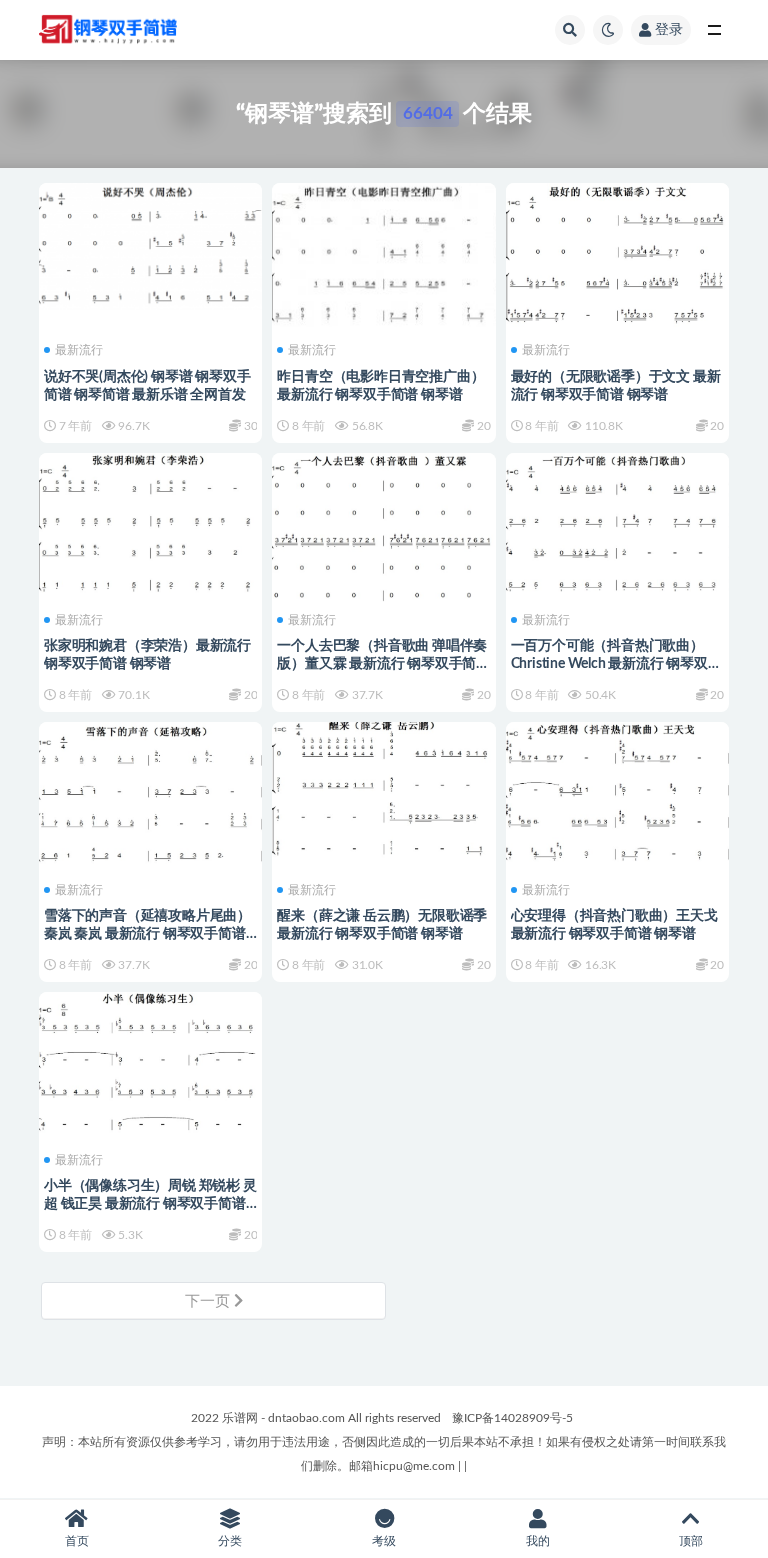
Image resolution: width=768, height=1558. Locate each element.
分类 (230, 1541)
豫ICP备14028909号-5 (512, 1418)
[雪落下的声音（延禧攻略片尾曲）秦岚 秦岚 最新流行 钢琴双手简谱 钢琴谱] (150, 791)
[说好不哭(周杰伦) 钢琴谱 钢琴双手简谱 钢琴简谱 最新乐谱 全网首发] (150, 244)
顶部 (691, 1541)
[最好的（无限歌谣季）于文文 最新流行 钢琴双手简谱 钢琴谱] (617, 254)
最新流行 (79, 350)
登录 (669, 30)
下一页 (209, 1301)
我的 (538, 1541)
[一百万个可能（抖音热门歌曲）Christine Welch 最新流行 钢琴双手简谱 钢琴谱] (617, 522)
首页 (77, 1541)
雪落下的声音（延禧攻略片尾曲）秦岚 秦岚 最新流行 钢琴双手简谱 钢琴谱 (147, 934)
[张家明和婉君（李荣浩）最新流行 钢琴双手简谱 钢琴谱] (150, 524)
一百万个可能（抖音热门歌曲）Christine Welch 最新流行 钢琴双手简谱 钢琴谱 (616, 664)
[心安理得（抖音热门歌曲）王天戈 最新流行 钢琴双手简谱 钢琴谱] (617, 790)
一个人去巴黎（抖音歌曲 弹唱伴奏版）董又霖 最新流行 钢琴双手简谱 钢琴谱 (383, 664)
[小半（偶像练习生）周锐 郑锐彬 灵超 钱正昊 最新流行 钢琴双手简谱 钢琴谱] (150, 1062)
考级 (384, 1541)
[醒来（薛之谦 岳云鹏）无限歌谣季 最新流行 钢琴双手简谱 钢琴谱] (383, 789)
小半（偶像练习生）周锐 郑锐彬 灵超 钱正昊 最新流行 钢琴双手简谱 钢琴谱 (150, 1204)
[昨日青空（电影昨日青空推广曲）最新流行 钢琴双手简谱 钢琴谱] (383, 253)
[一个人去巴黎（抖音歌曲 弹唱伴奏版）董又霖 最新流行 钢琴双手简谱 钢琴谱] (383, 541)
